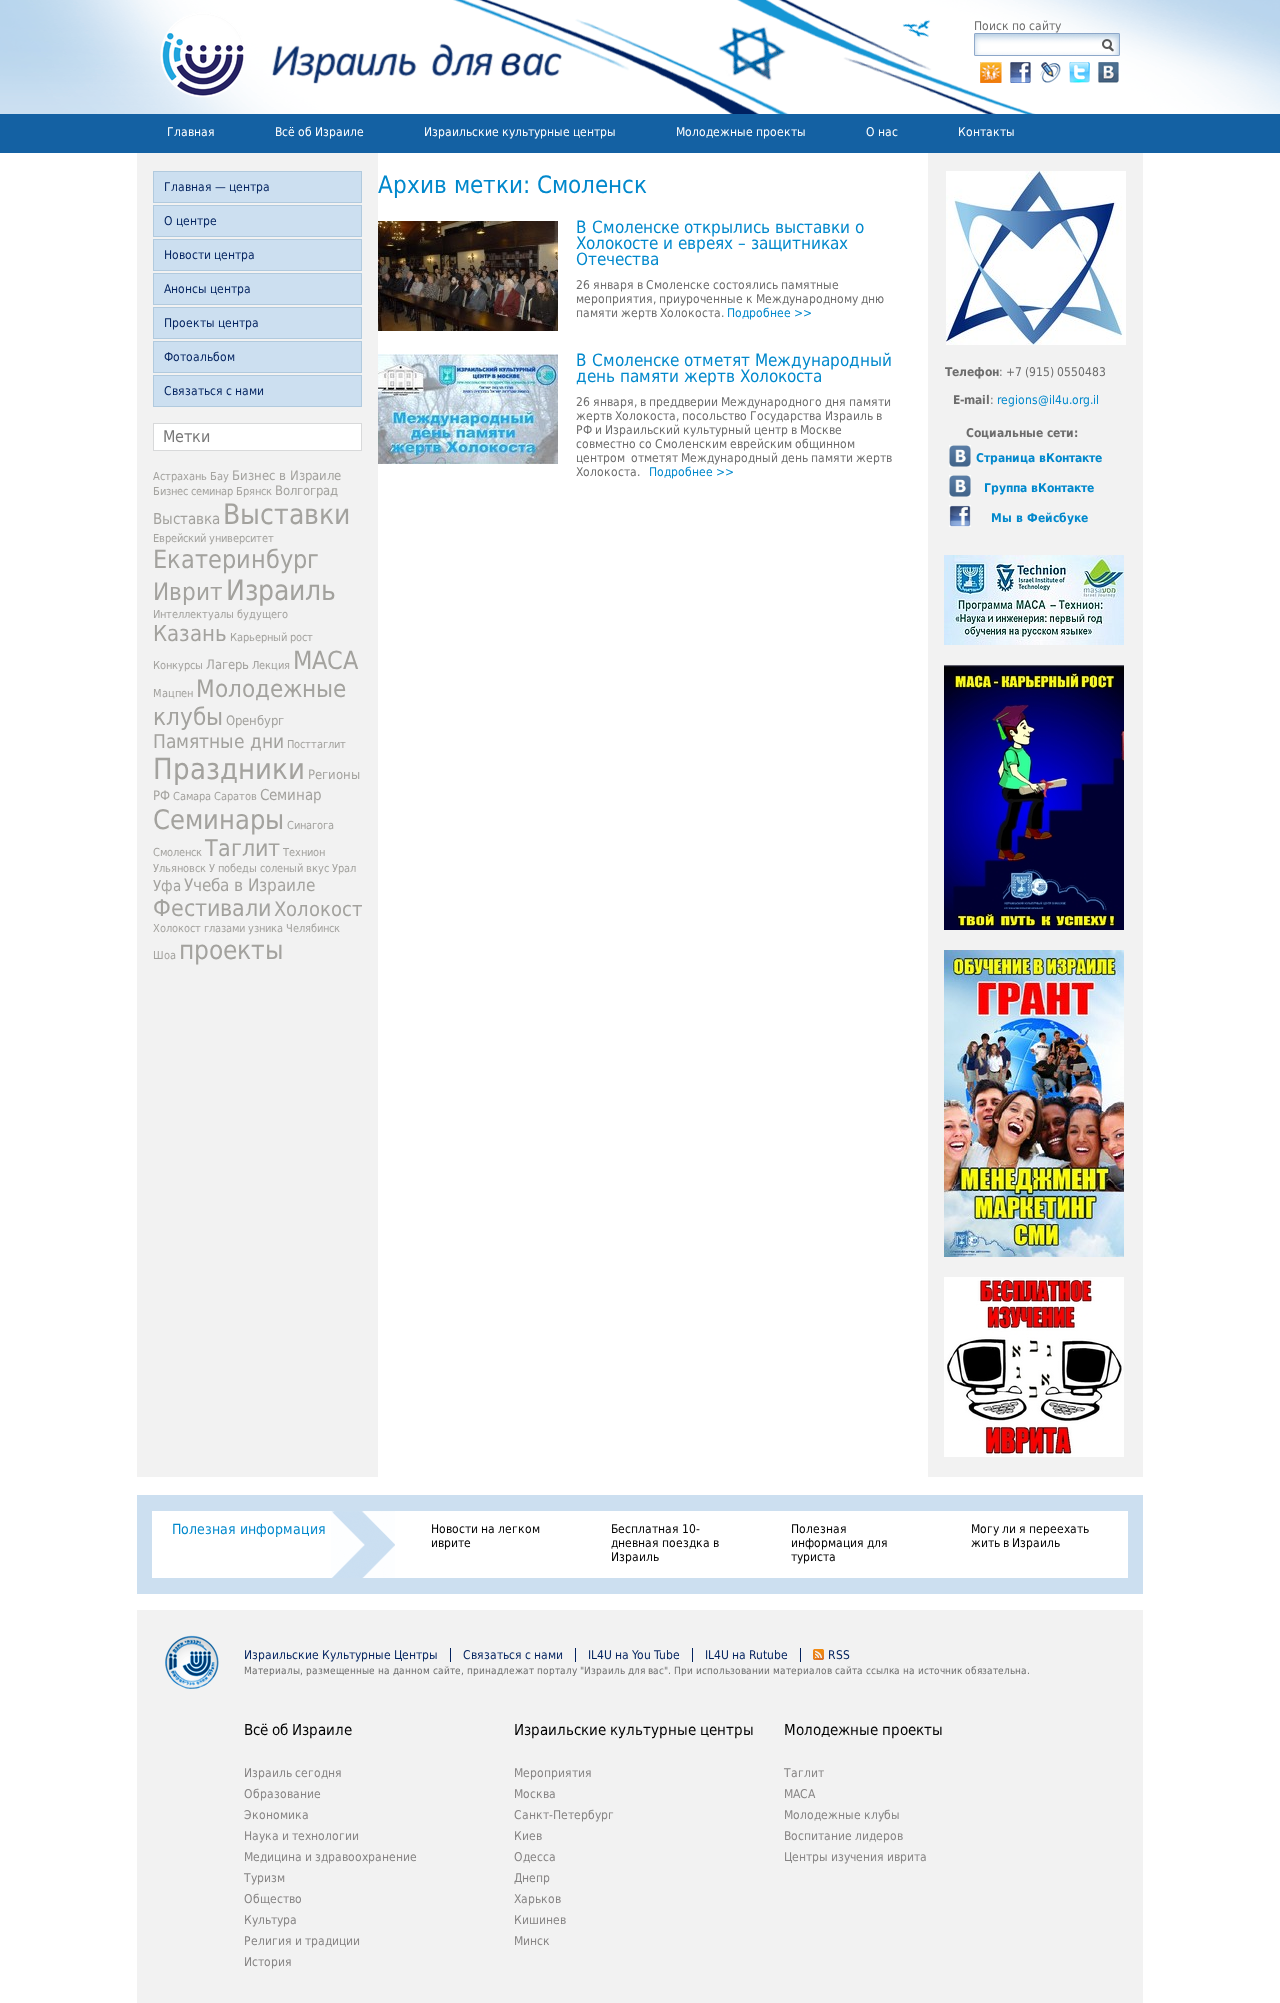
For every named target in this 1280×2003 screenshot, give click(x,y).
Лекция (271, 665)
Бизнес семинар (193, 491)
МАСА (325, 660)
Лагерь (227, 664)
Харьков (537, 1899)
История (268, 1962)
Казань (190, 633)
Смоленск (177, 852)
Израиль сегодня (293, 1773)
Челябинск (313, 928)
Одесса (535, 1857)
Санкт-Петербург (564, 1815)
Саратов (235, 796)
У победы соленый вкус (269, 868)
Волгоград (306, 490)
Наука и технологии (301, 1836)
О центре (190, 221)
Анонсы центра (207, 289)
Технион (304, 852)
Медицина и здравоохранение (330, 1857)
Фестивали (212, 908)
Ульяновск (179, 868)
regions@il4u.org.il (1048, 400)
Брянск (254, 491)
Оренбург (255, 720)
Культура (270, 1920)
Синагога (310, 825)
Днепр (532, 1878)
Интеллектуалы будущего (220, 614)
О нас (882, 132)
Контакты (986, 132)
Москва (535, 1794)
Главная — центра (217, 187)
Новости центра (209, 255)
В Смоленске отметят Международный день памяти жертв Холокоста (734, 369)
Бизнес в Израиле (286, 475)
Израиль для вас (349, 57)
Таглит (242, 848)
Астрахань (180, 476)
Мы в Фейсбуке (1039, 518)
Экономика (276, 1815)
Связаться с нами (214, 391)
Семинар (291, 795)
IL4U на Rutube (746, 1655)
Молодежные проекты (741, 132)
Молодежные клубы (842, 1815)
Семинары (218, 819)
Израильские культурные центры (520, 132)
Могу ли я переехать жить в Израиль (1030, 1536)
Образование (282, 1794)
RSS (839, 1655)
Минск (532, 1941)
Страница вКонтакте (1039, 458)
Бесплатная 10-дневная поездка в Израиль (665, 1543)
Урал (344, 868)
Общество (273, 1899)
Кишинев (540, 1920)
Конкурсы (178, 665)
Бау (219, 476)
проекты (231, 950)
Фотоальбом (199, 357)
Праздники (229, 769)
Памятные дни (218, 741)
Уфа (167, 886)
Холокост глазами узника (218, 928)
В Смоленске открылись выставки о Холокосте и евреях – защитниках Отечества (720, 244)
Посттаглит (316, 744)
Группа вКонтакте (1039, 488)
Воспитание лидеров (843, 1836)
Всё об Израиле (319, 132)
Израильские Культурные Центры (341, 1655)
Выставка (186, 519)
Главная (191, 132)
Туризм (264, 1878)
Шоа (164, 955)
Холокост (318, 909)
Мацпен (173, 693)
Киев (528, 1836)
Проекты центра (211, 323)
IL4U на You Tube (634, 1655)
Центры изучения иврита (855, 1857)
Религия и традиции (302, 1941)
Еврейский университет (213, 538)
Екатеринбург (236, 559)
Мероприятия (553, 1773)
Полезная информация (249, 1529)
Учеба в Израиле (249, 885)
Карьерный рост (271, 637)
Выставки (286, 514)
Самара (192, 796)
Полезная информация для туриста (839, 1543)
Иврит (188, 592)
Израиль (281, 590)
